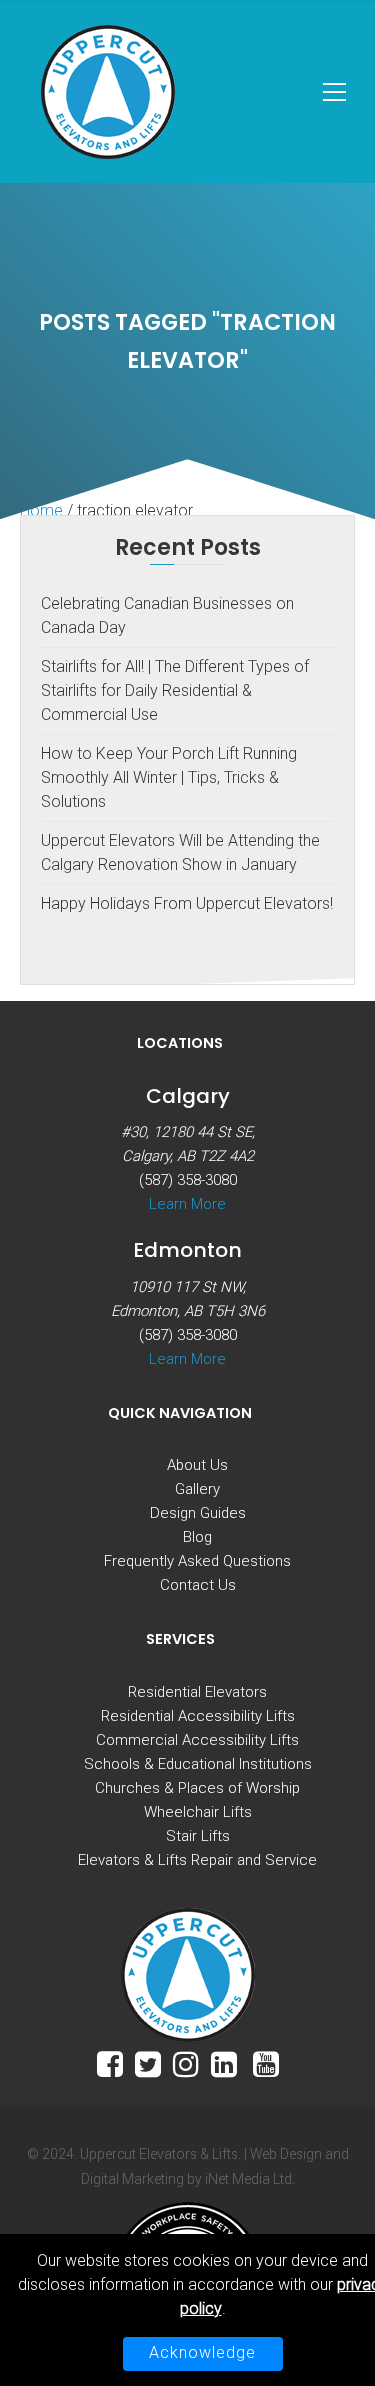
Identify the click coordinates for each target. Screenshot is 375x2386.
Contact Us (198, 1585)
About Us (197, 1465)
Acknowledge (202, 2352)
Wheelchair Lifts (198, 1812)
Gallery (197, 1489)
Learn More (187, 1204)
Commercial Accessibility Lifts (197, 1740)
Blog (197, 1537)
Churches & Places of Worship (197, 1788)
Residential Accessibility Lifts (198, 1716)
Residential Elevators (197, 1692)
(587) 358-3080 (188, 1180)
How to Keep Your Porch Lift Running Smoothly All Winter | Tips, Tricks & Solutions (169, 777)
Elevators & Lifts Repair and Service (197, 1860)
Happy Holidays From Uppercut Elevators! (187, 903)
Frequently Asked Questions (197, 1561)
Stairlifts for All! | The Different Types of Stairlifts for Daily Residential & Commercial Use (175, 690)
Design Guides (198, 1513)
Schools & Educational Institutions (198, 1764)
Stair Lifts (198, 1836)
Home (41, 510)
